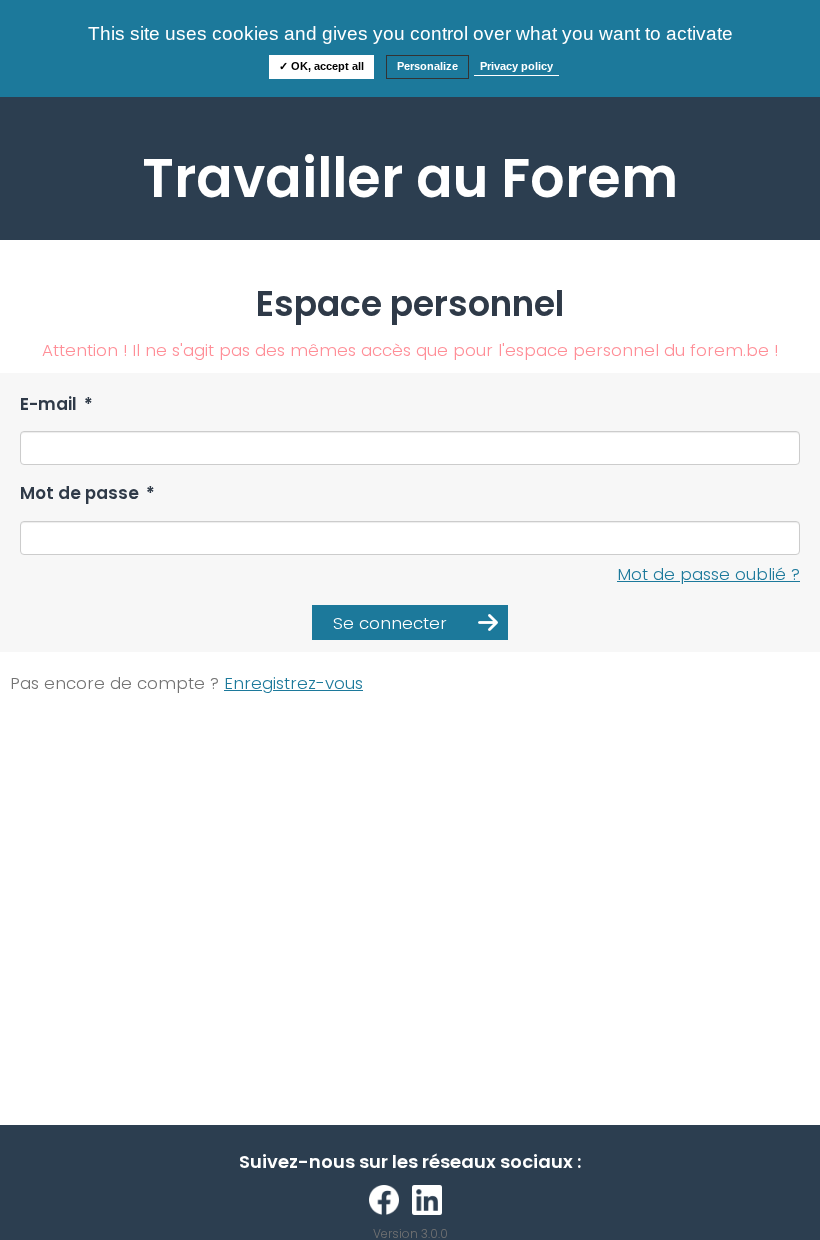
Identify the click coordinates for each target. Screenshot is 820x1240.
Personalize (427, 66)
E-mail (56, 404)
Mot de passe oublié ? (708, 574)
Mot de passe (87, 493)
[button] (410, 622)
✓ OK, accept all (321, 66)
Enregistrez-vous (293, 683)
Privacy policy (516, 66)
